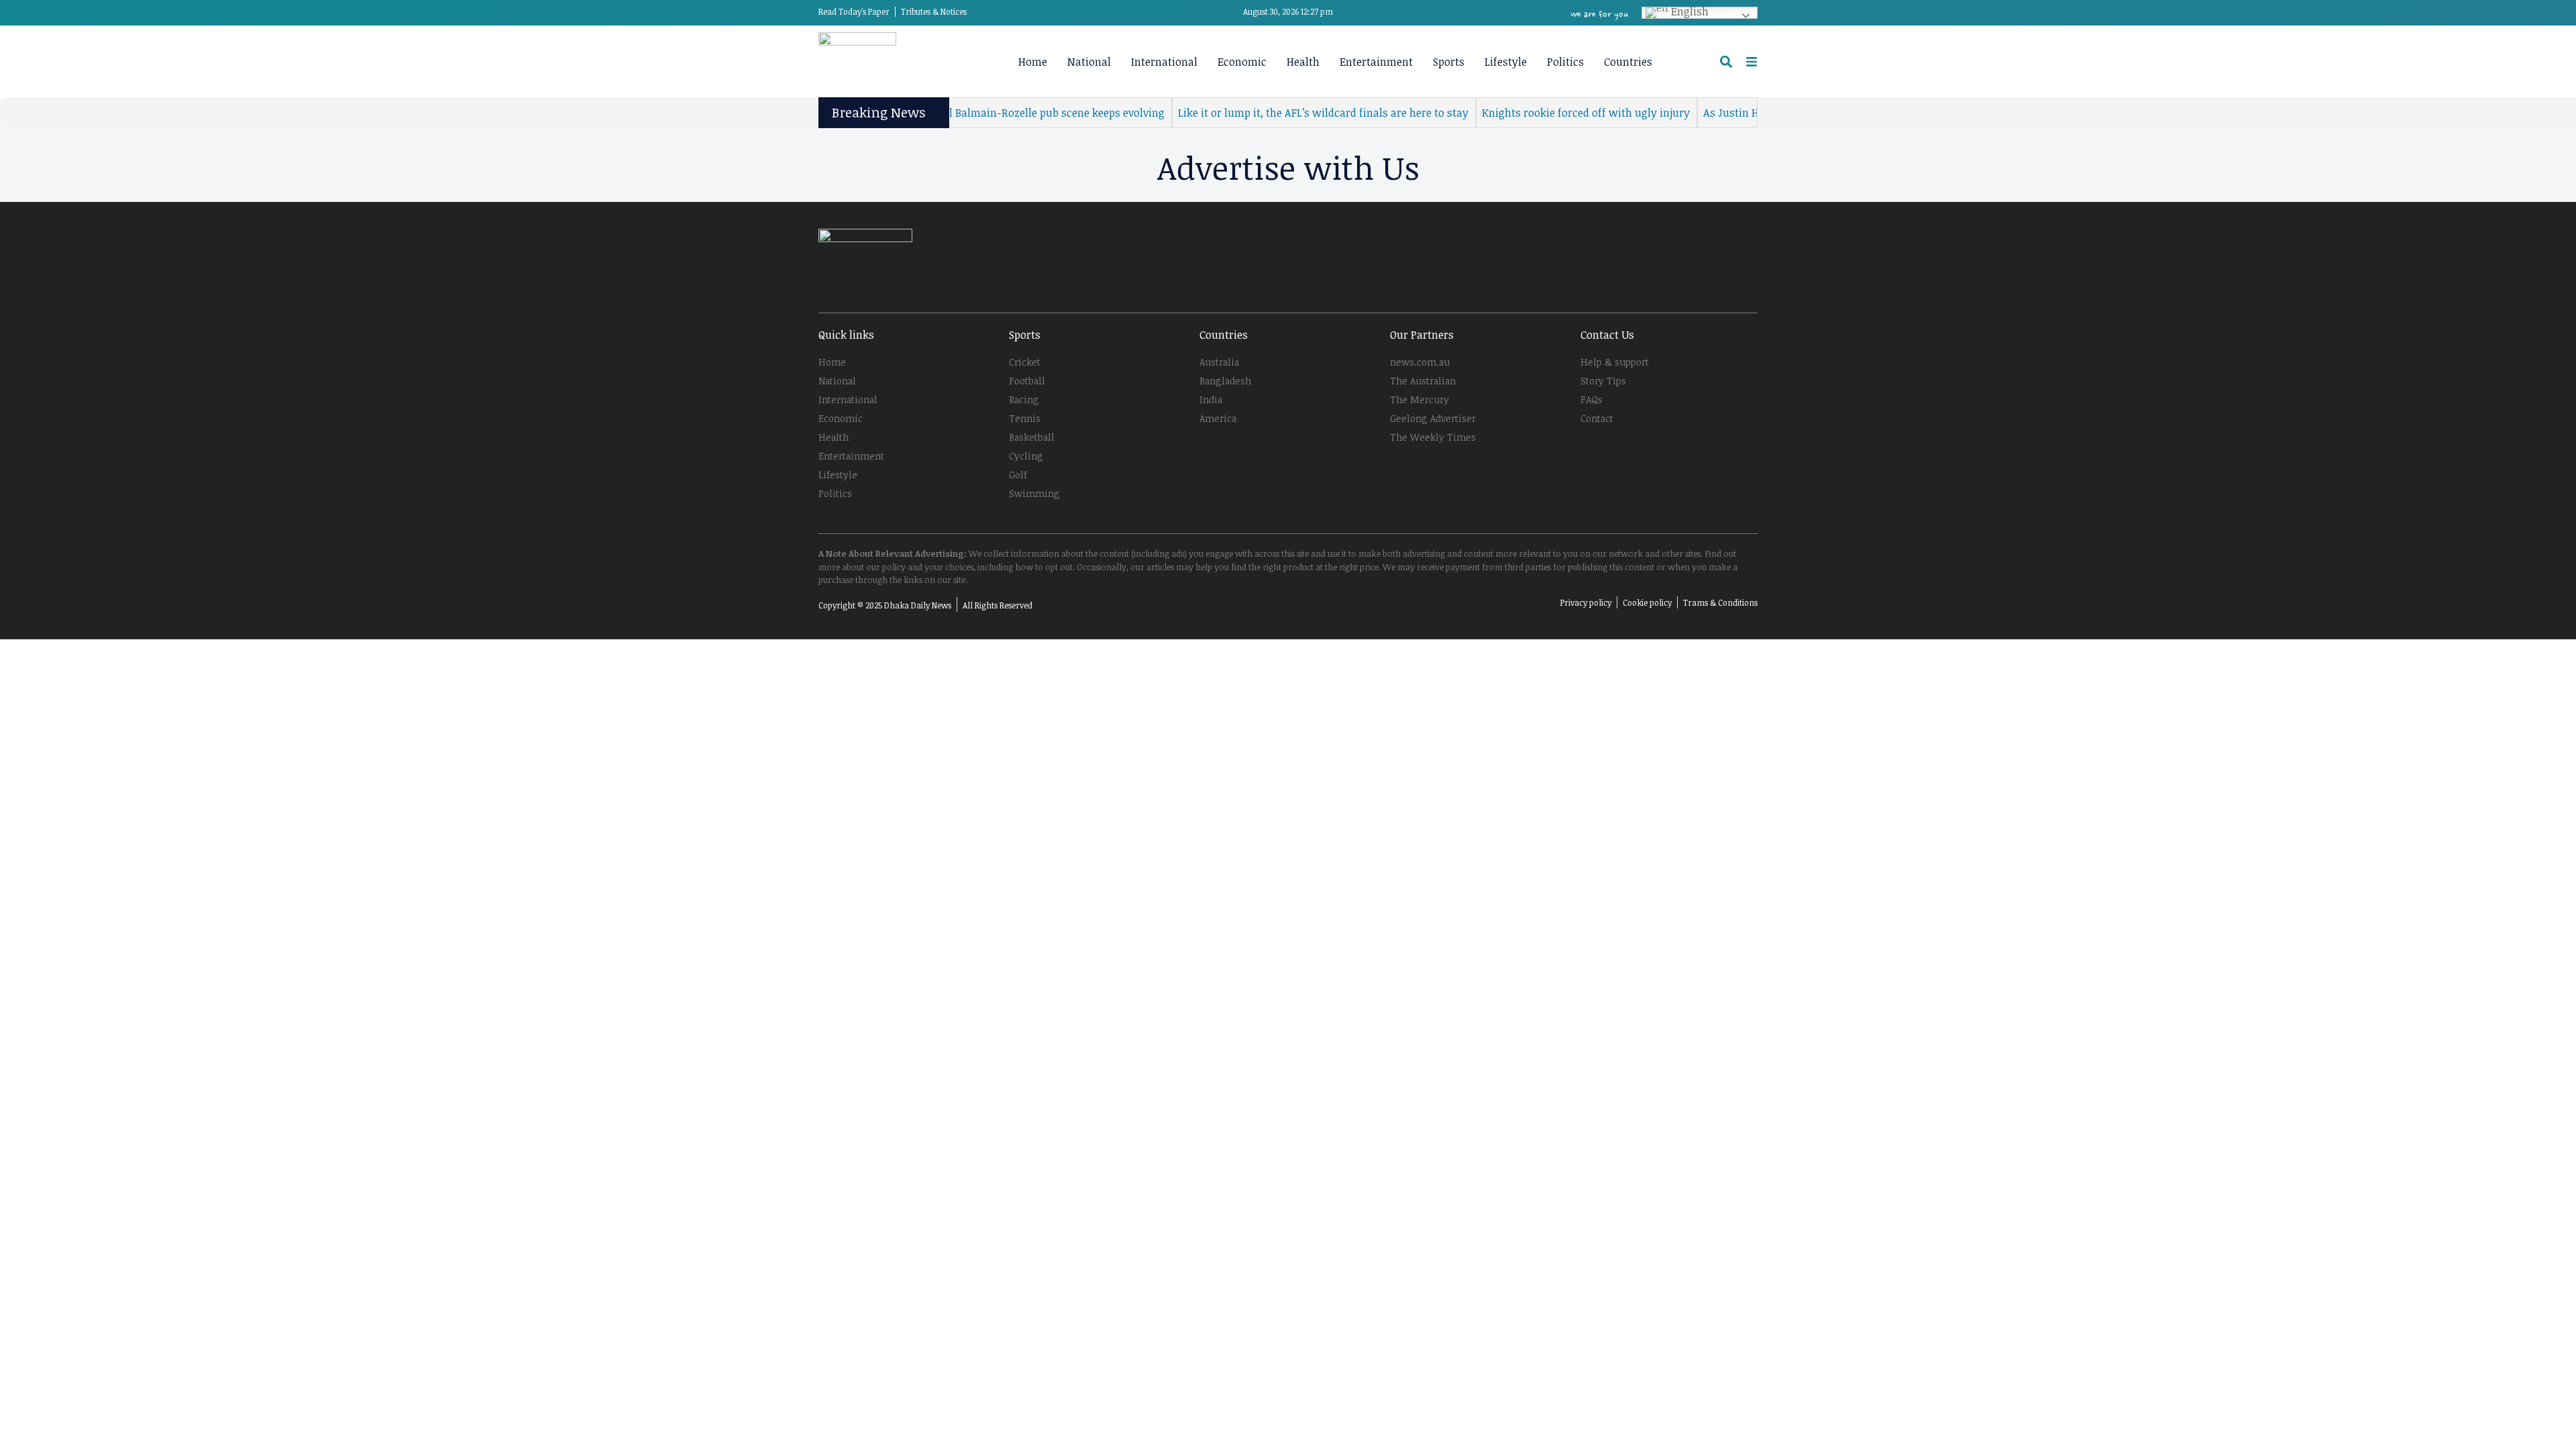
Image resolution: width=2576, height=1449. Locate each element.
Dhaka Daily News (918, 605)
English (1688, 13)
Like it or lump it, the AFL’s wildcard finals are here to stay (1288, 113)
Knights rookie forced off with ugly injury (1551, 113)
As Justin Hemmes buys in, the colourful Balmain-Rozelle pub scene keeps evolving (923, 113)
